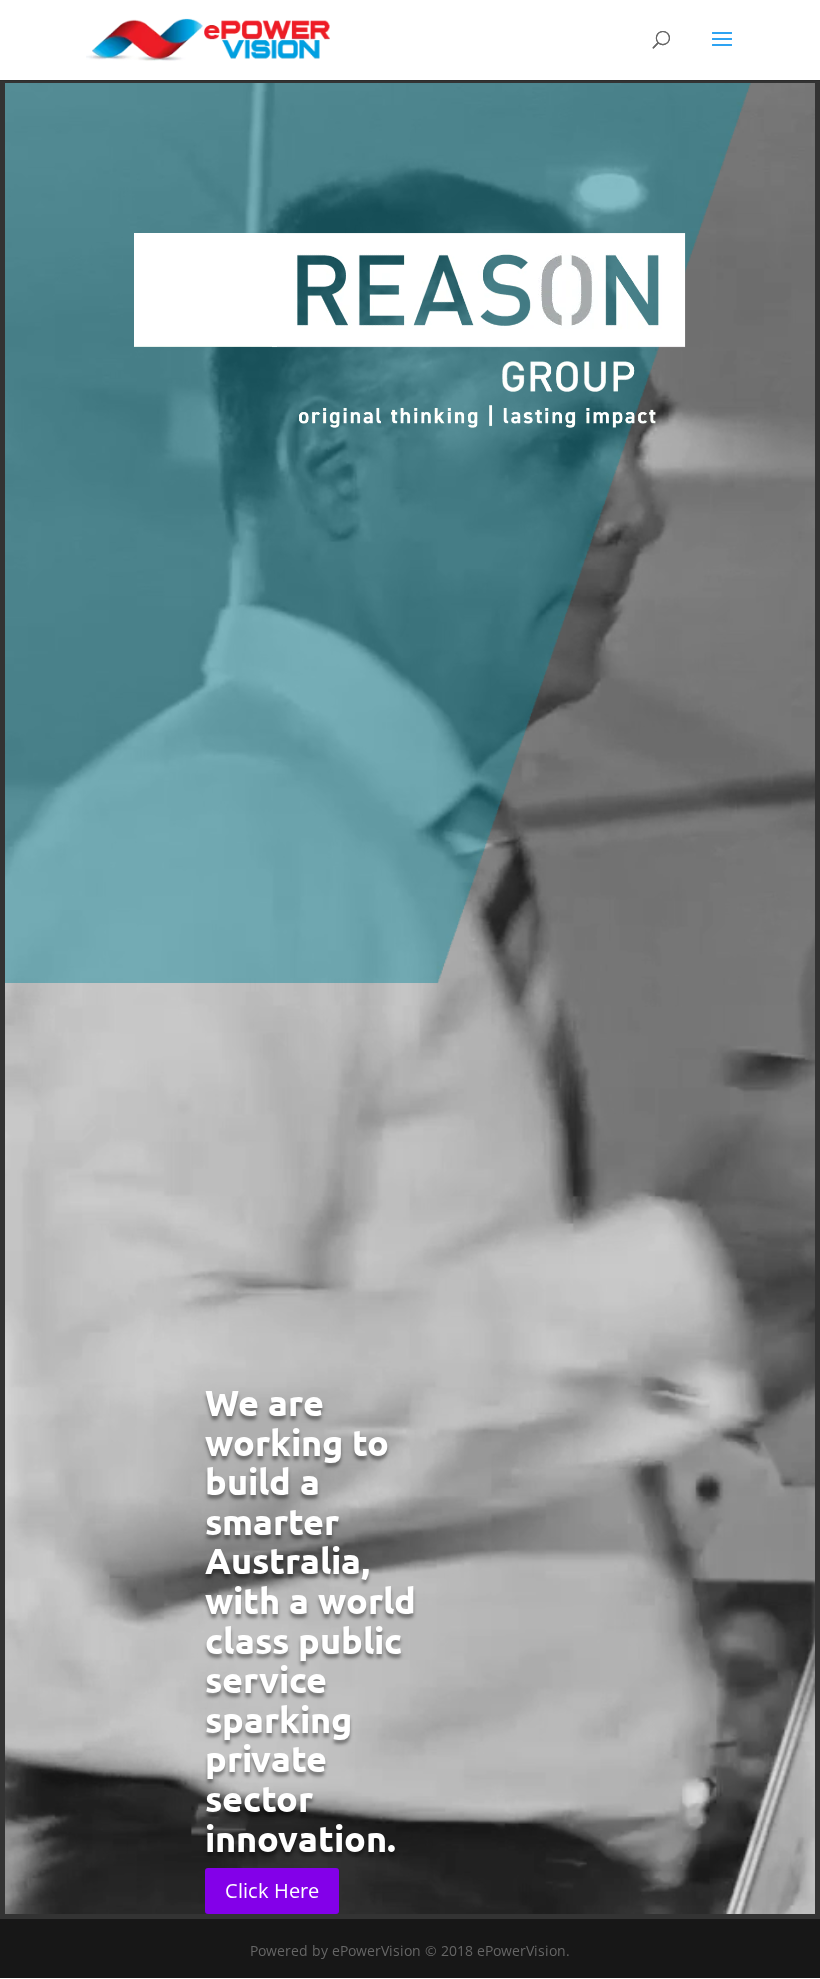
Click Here (272, 1890)
